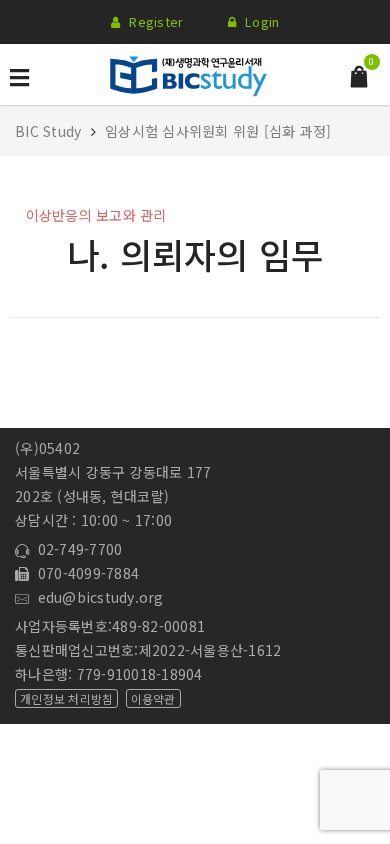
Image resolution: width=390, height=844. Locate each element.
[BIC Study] (188, 72)
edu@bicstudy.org (96, 597)
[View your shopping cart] (359, 74)
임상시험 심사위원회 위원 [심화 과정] (218, 131)
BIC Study (50, 131)
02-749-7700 (75, 549)
